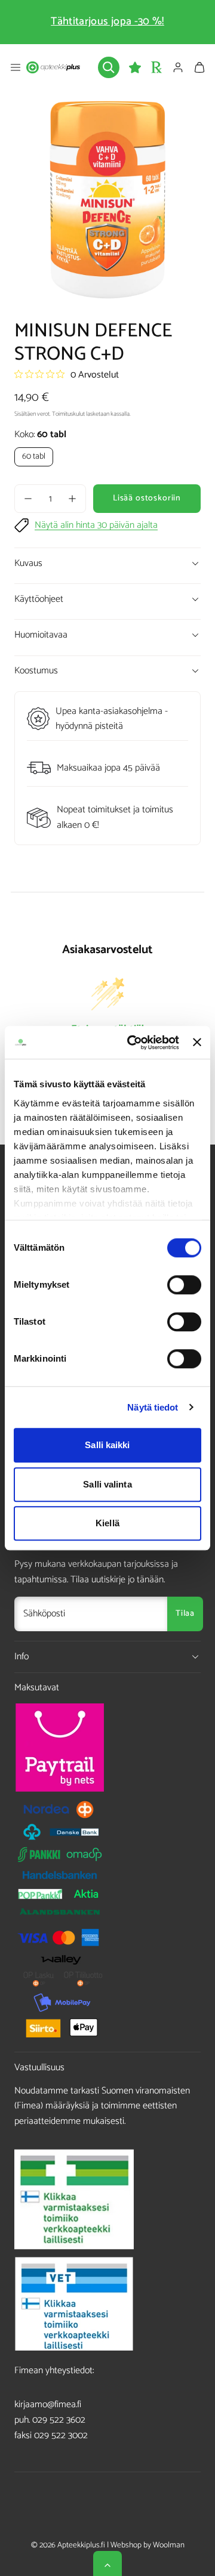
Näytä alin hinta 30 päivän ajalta (96, 525)
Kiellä (107, 1523)
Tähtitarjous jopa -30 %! (107, 21)
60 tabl (34, 457)
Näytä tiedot (153, 1407)
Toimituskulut (68, 414)
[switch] (184, 1285)
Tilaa (185, 1614)
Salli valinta (107, 1484)
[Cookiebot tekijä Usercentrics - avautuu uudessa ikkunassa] (133, 1043)
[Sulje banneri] (197, 1043)
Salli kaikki (107, 1445)
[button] (16, 67)
